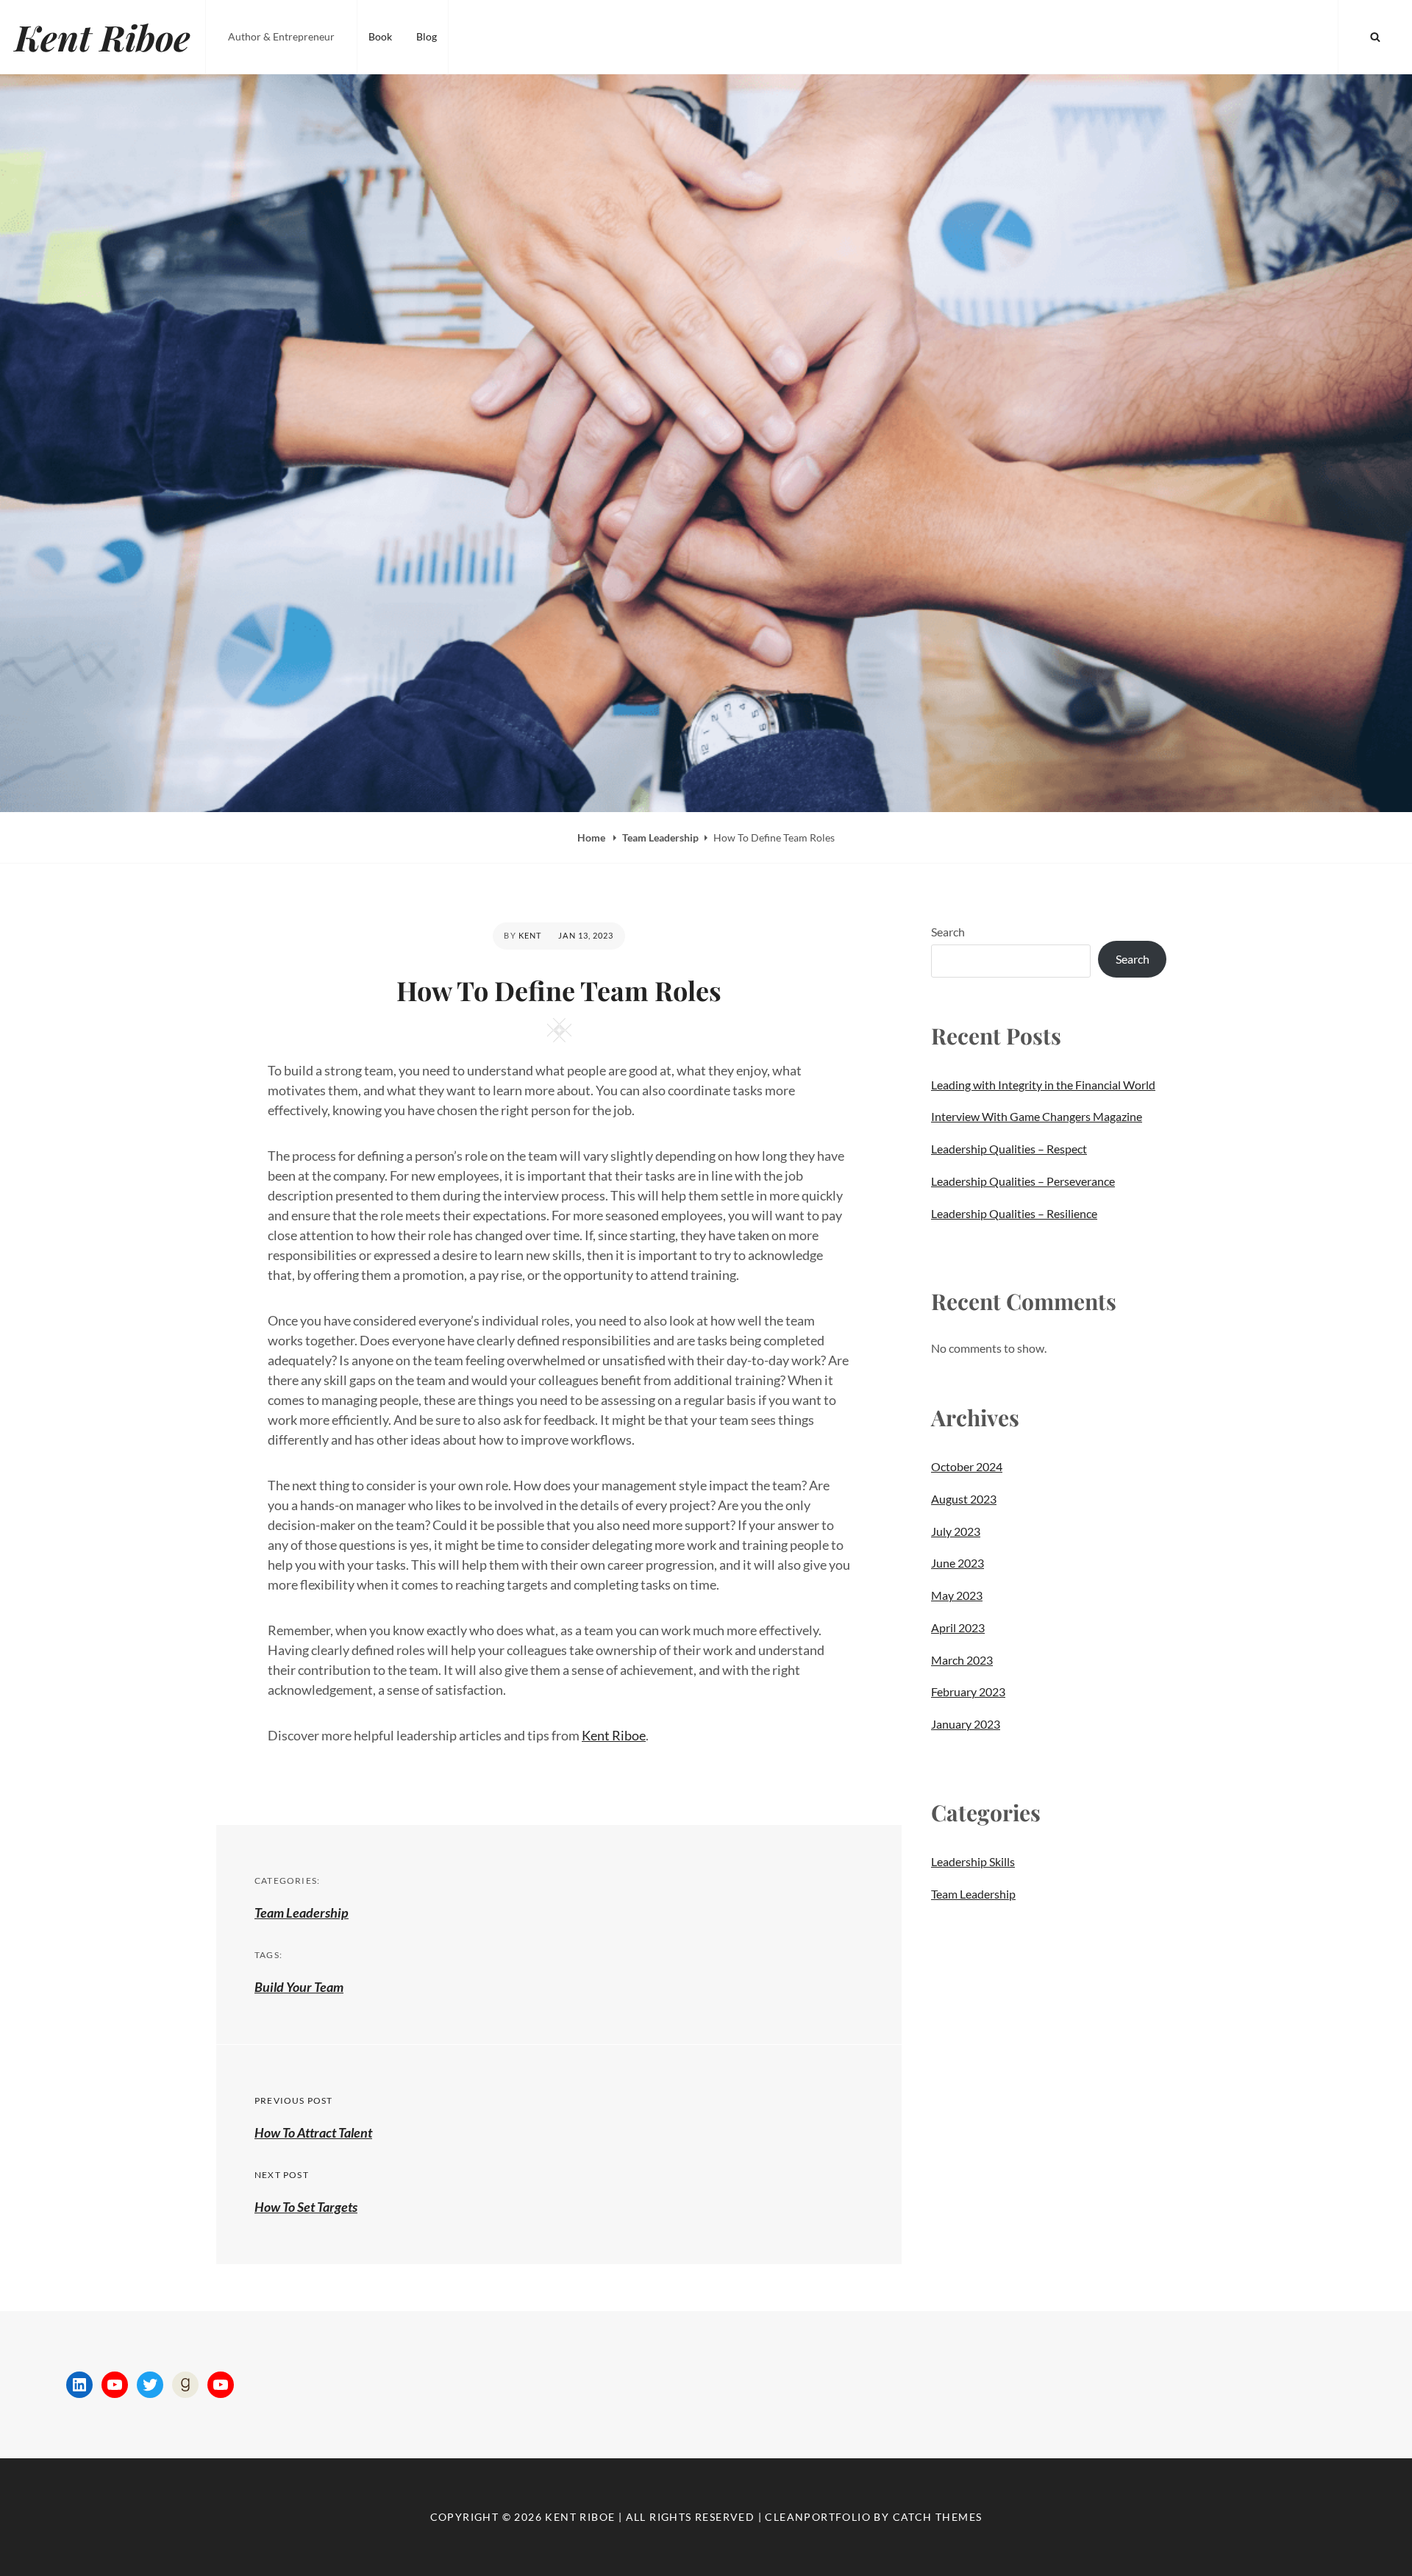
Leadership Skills (973, 1861)
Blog (427, 36)
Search (948, 932)
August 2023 (964, 1499)
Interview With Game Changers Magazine (1037, 1116)
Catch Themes (938, 2517)
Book (380, 36)
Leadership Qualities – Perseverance (1023, 1181)
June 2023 (958, 1563)
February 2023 (968, 1691)
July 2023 (956, 1531)
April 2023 (958, 1627)
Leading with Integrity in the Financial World (1043, 1085)
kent (530, 935)
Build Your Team (299, 1987)
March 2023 (962, 1660)
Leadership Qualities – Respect (1009, 1149)
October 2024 (967, 1466)
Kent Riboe (103, 37)
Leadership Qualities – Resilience (1014, 1213)
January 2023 (966, 1724)
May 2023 (957, 1595)
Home (592, 837)
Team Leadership (660, 837)
